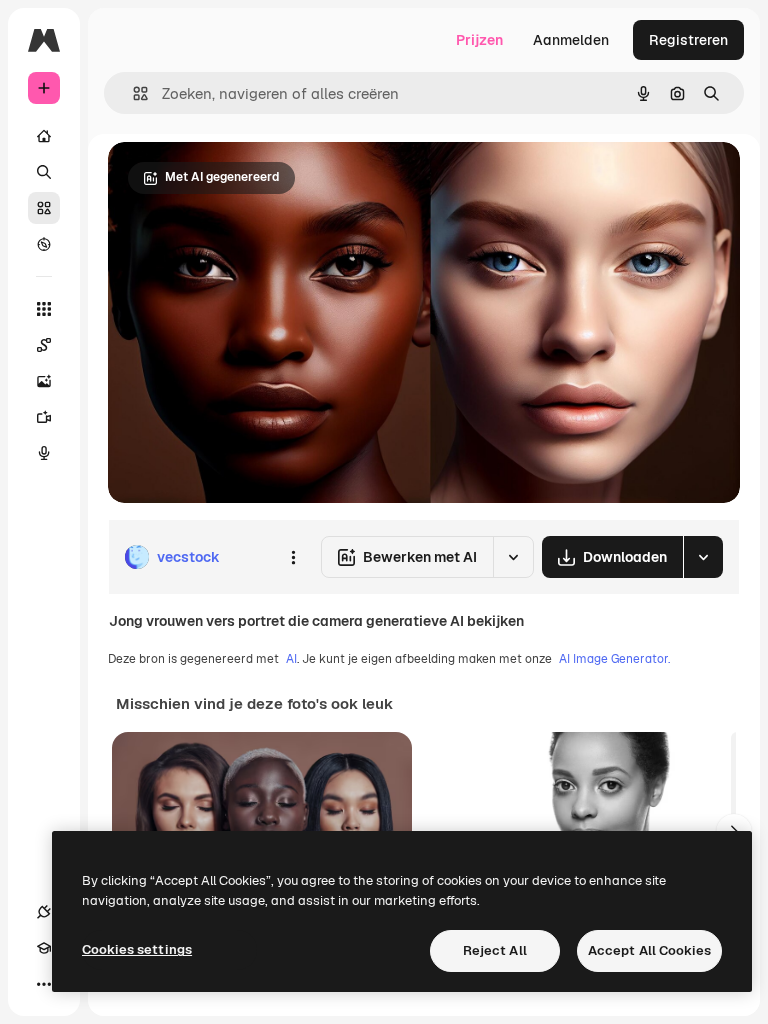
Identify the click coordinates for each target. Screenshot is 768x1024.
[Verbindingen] (44, 912)
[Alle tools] (44, 309)
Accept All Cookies (649, 950)
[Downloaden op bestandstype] (703, 557)
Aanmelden (571, 40)
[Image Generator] (44, 381)
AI (291, 659)
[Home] (44, 136)
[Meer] (44, 984)
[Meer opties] (293, 557)
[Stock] (44, 208)
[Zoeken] (44, 172)
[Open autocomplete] (132, 93)
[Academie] (44, 948)
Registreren (688, 40)
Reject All (495, 950)
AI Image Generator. (614, 659)
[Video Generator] (44, 417)
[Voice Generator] (44, 453)
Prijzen (479, 40)
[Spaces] (44, 345)
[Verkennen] (44, 244)
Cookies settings (137, 949)
